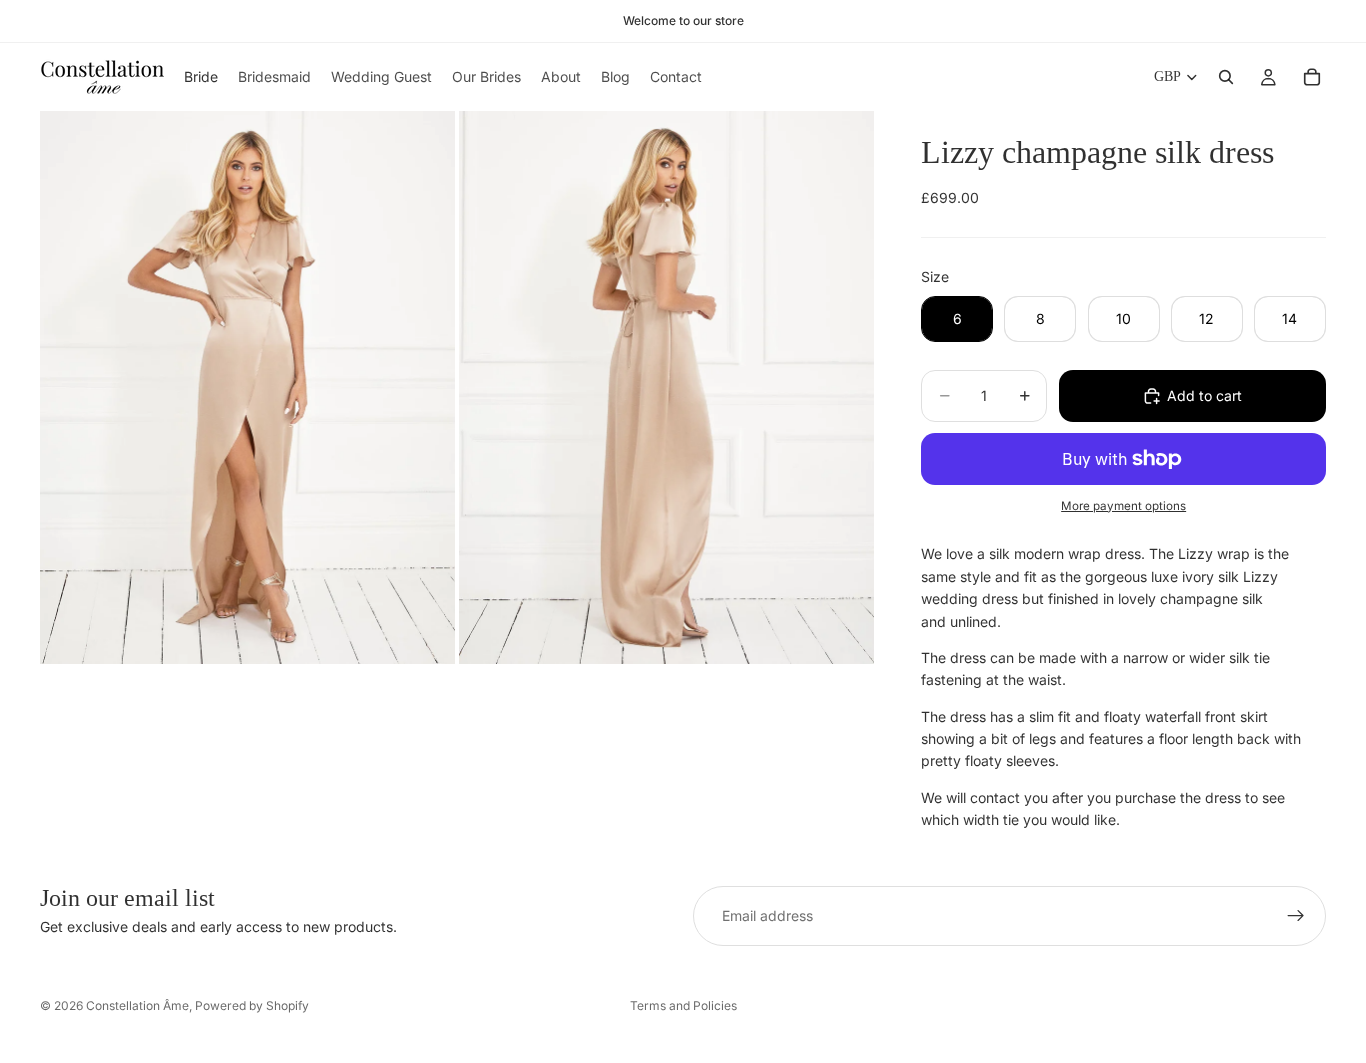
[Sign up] (1296, 916)
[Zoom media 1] (247, 387)
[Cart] (1312, 77)
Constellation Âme (137, 1005)
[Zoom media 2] (666, 387)
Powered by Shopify (252, 1005)
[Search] (1226, 77)
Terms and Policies (683, 1005)
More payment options (1123, 506)
